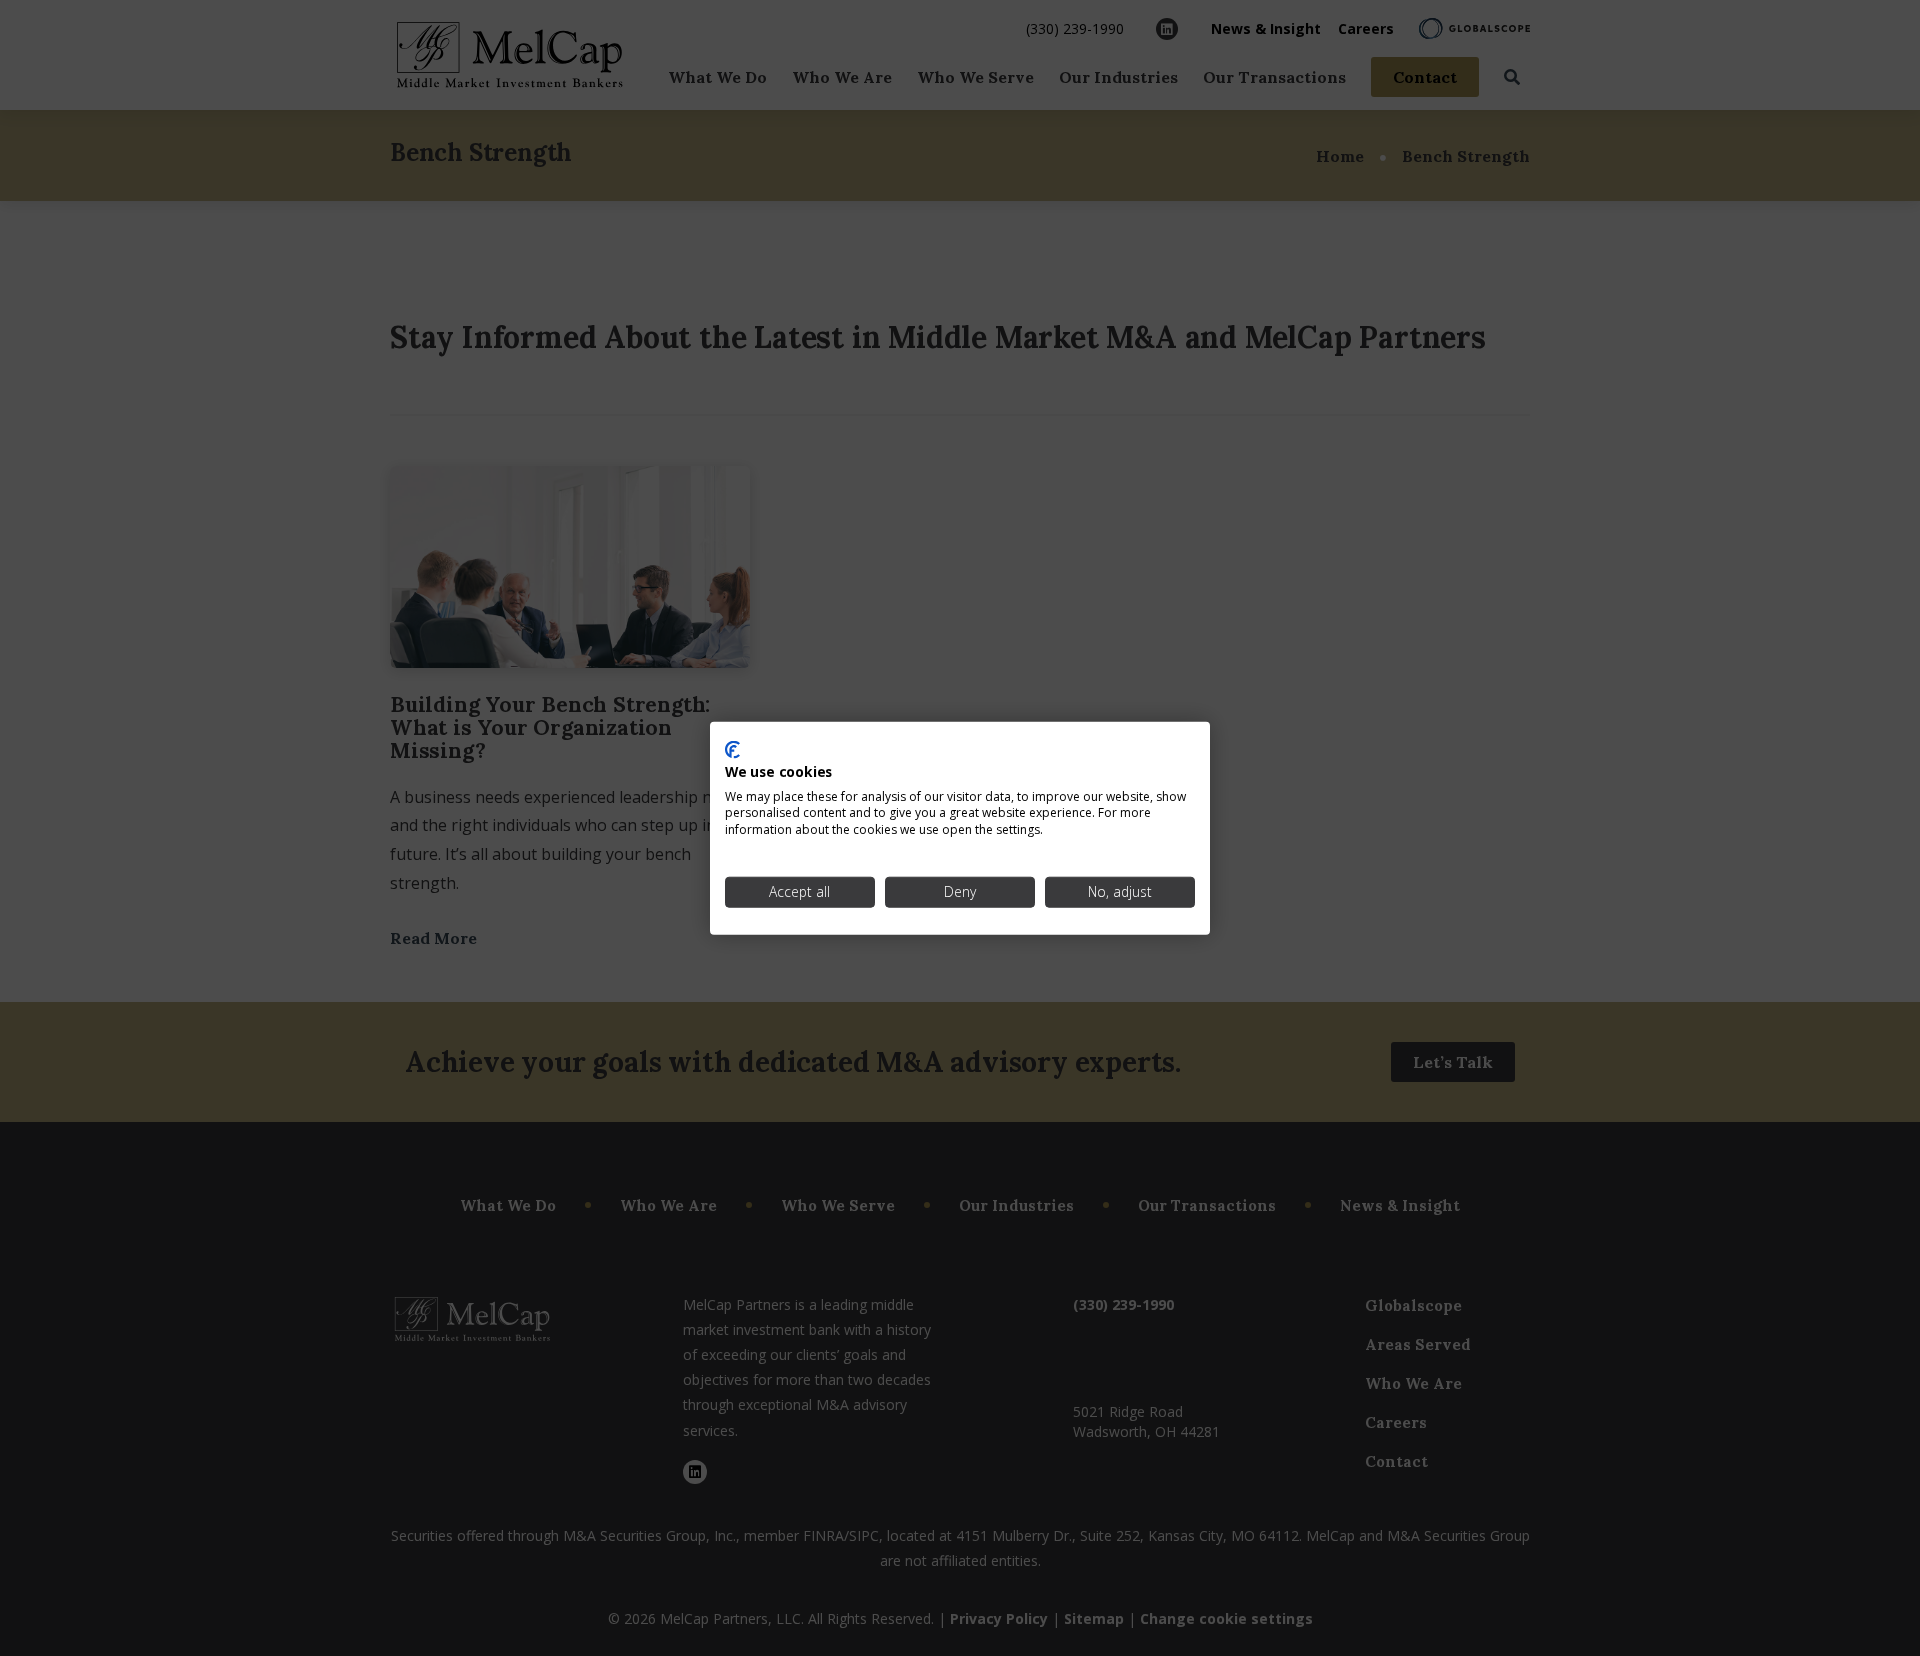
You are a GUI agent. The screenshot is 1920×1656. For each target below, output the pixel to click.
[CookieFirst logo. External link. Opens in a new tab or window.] (732, 750)
